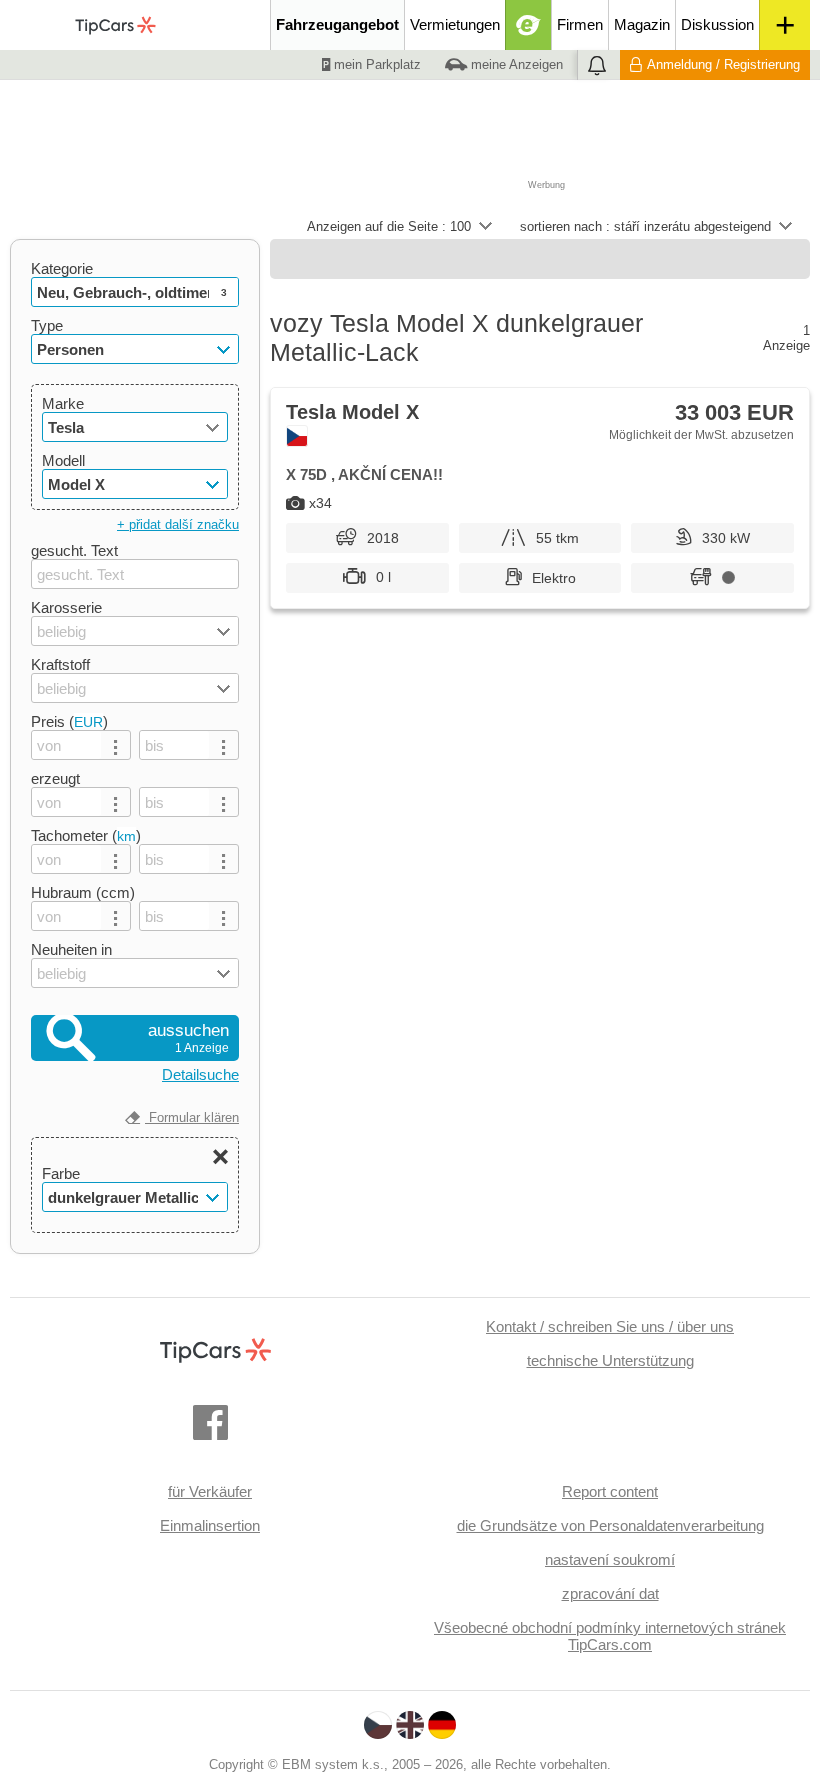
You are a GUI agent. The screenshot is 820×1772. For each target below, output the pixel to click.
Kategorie (62, 268)
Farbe (61, 1173)
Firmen (580, 24)
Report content (610, 1491)
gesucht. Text (74, 550)
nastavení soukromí (610, 1559)
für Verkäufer (210, 1491)
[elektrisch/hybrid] (528, 25)
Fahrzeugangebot (337, 24)
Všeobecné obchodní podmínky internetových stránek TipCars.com (610, 1636)
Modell (63, 460)
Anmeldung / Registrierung (723, 64)
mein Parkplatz (375, 64)
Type (47, 325)
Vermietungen (455, 24)
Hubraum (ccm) (83, 892)
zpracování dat (610, 1593)
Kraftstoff (60, 664)
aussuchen (188, 1038)
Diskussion (717, 24)
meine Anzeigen (515, 64)
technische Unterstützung (610, 1360)
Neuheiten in (71, 949)
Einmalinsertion (210, 1525)
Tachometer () (86, 835)
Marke (63, 403)
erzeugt (55, 778)
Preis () (69, 721)
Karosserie (66, 607)
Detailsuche (200, 1074)
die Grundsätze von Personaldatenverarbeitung (610, 1525)
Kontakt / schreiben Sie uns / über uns (610, 1326)
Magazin (642, 24)
